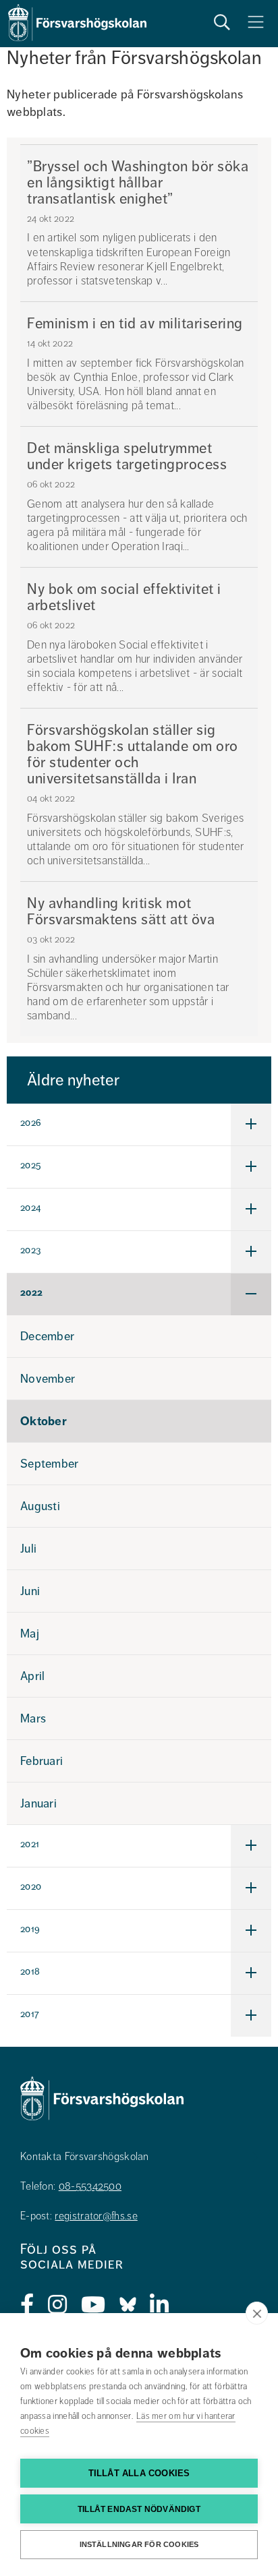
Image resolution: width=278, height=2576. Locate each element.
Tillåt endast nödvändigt (139, 2509)
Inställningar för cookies (139, 2544)
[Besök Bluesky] (128, 2305)
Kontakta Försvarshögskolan (85, 2157)
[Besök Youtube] (93, 2305)
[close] (257, 2313)
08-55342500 (90, 2186)
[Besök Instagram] (58, 2305)
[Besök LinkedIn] (160, 2305)
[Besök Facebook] (27, 2305)
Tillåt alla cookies (139, 2473)
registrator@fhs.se (96, 2216)
